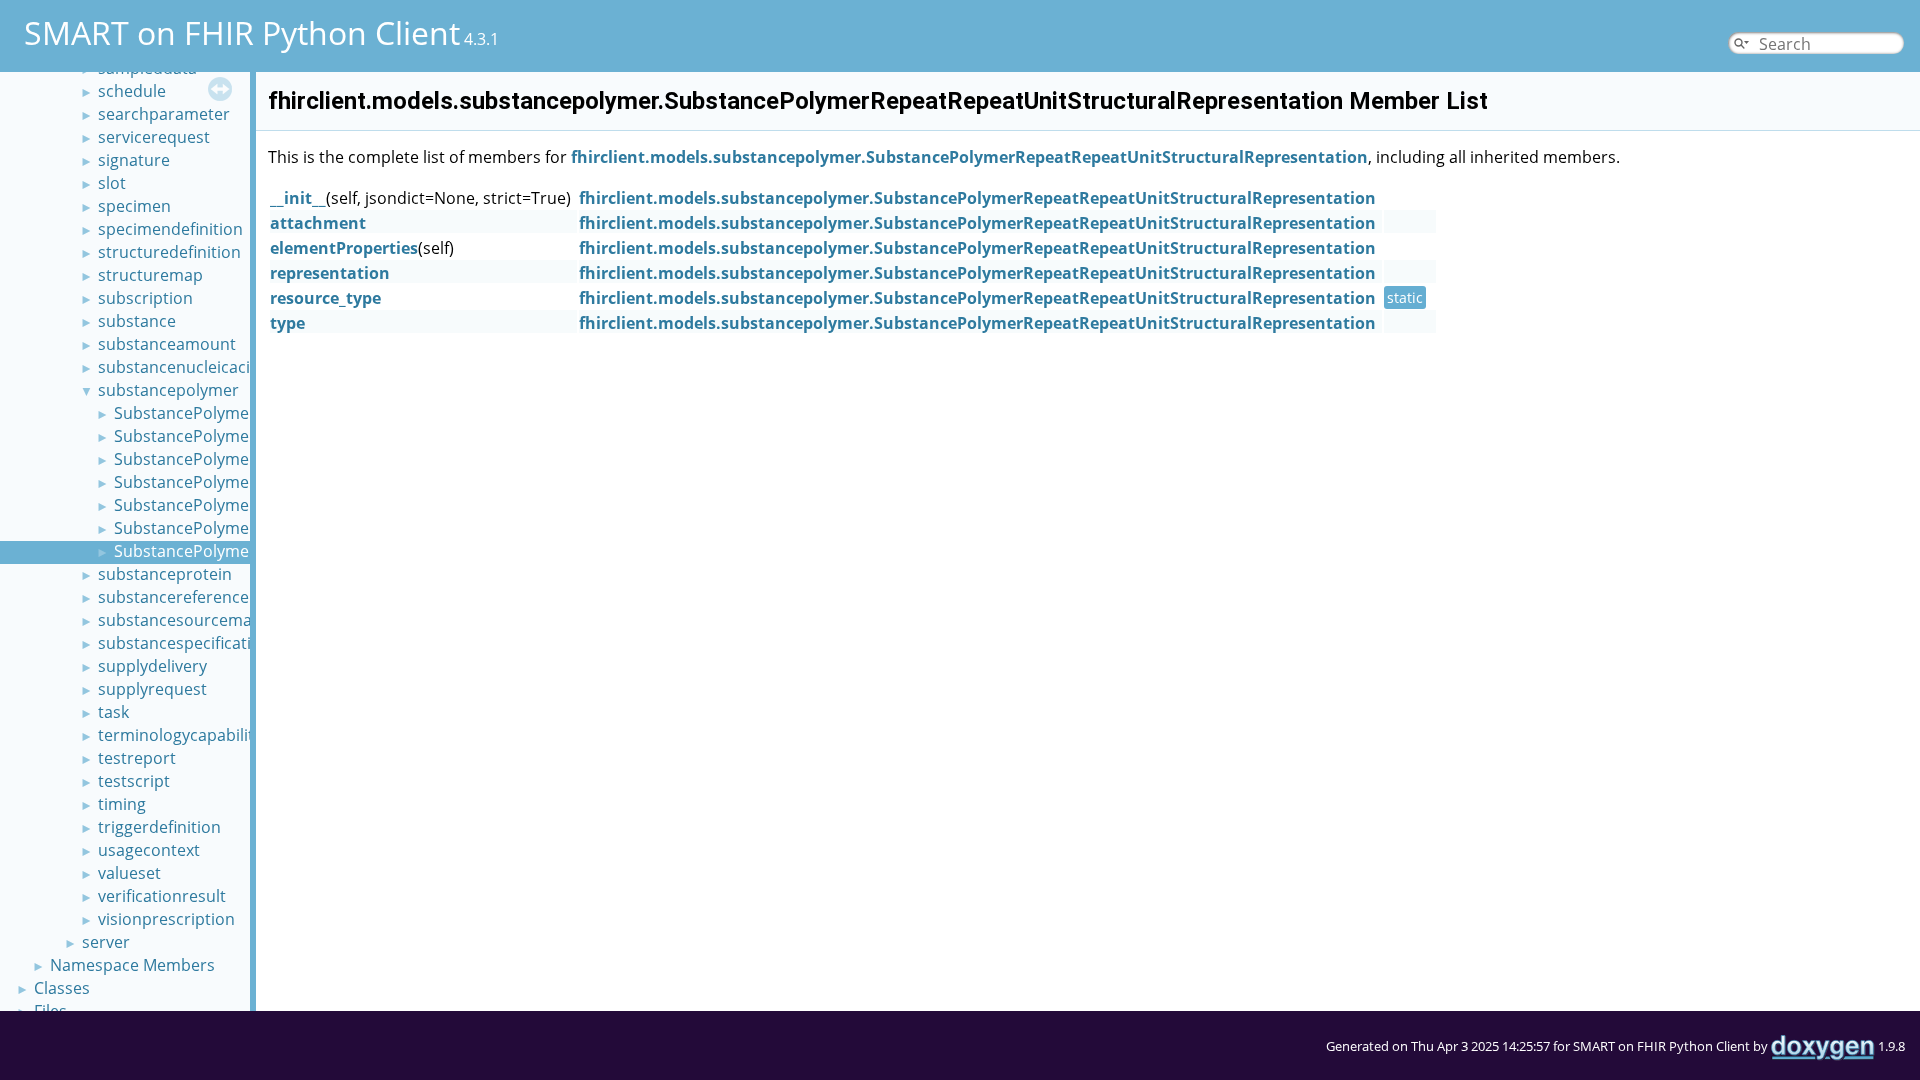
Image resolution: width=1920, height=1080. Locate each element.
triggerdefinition (159, 827)
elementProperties (344, 248)
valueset (129, 873)
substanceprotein (165, 574)
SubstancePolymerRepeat (211, 482)
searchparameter (164, 114)
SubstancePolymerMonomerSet (234, 436)
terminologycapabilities (186, 735)
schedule (132, 91)
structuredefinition (169, 252)
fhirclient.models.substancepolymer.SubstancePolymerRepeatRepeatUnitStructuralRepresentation (969, 157)
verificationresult (162, 896)
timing (122, 804)
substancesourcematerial (194, 620)
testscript (134, 781)
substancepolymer (168, 390)
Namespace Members (132, 965)
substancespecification (184, 643)
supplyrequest (152, 689)
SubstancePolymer (185, 413)
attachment (318, 223)
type (287, 323)
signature (134, 160)
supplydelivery (152, 666)
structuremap (150, 275)
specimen (134, 206)
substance (137, 321)
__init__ (298, 198)
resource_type (325, 298)
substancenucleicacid (179, 367)
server (106, 942)
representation (330, 273)
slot (112, 183)
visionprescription (166, 919)
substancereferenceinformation (218, 597)
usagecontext (149, 850)
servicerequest (154, 137)
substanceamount (167, 344)
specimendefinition (170, 229)
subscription (145, 298)
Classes (62, 988)
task (113, 712)
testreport (137, 758)
